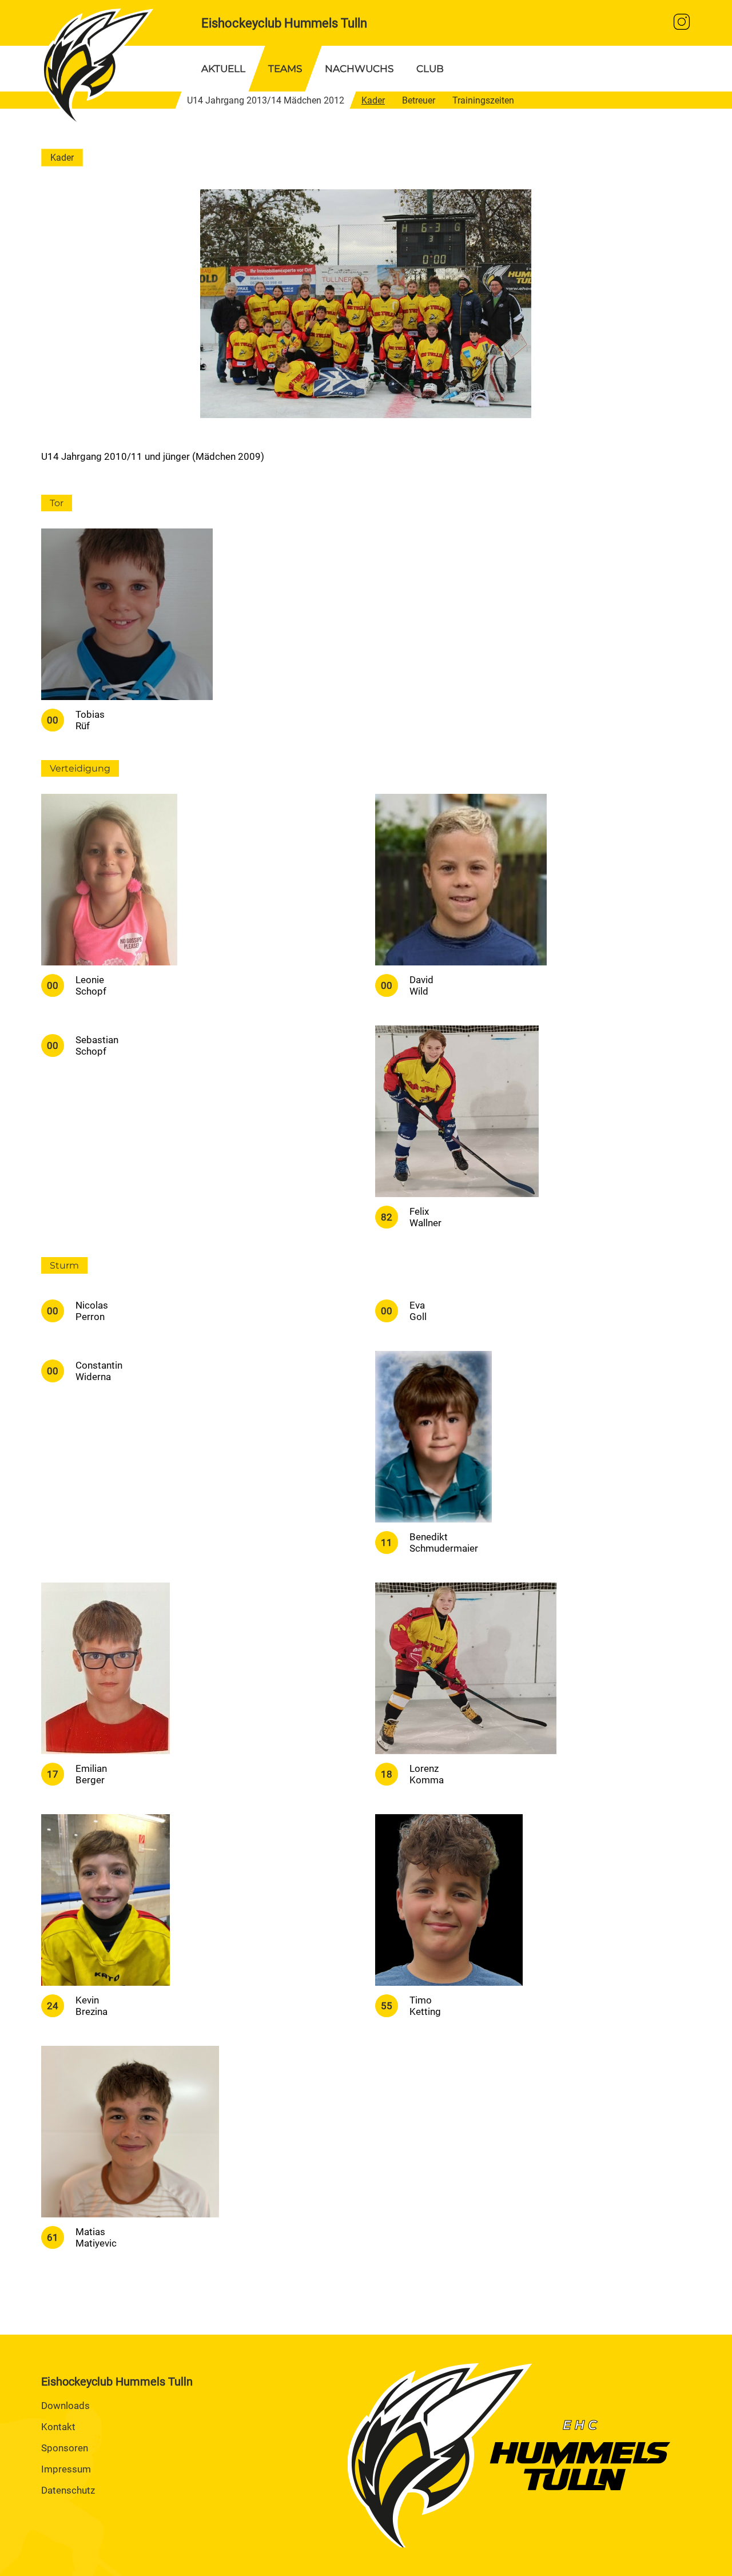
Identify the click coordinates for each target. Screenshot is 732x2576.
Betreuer (419, 100)
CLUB (430, 69)
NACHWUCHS (359, 69)
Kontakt (58, 2427)
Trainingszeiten (483, 100)
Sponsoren (65, 2448)
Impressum (66, 2469)
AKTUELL (223, 69)
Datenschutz (68, 2490)
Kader (373, 100)
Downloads (65, 2406)
